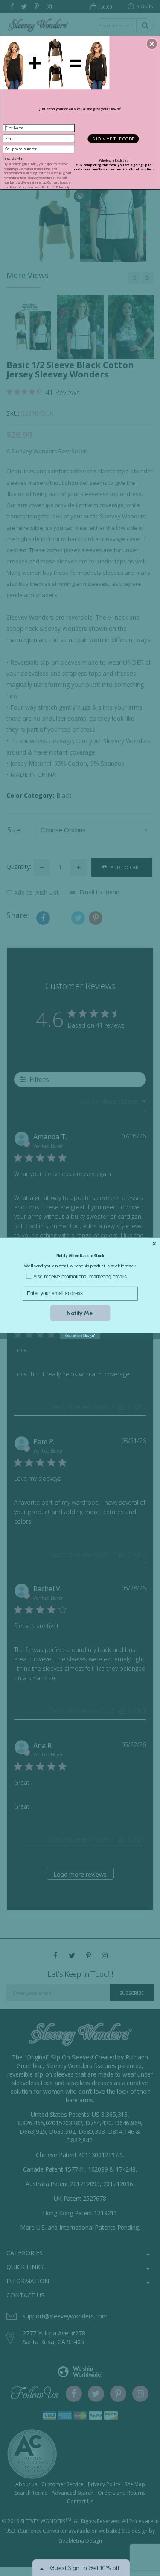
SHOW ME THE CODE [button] (113, 138)
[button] (152, 44)
